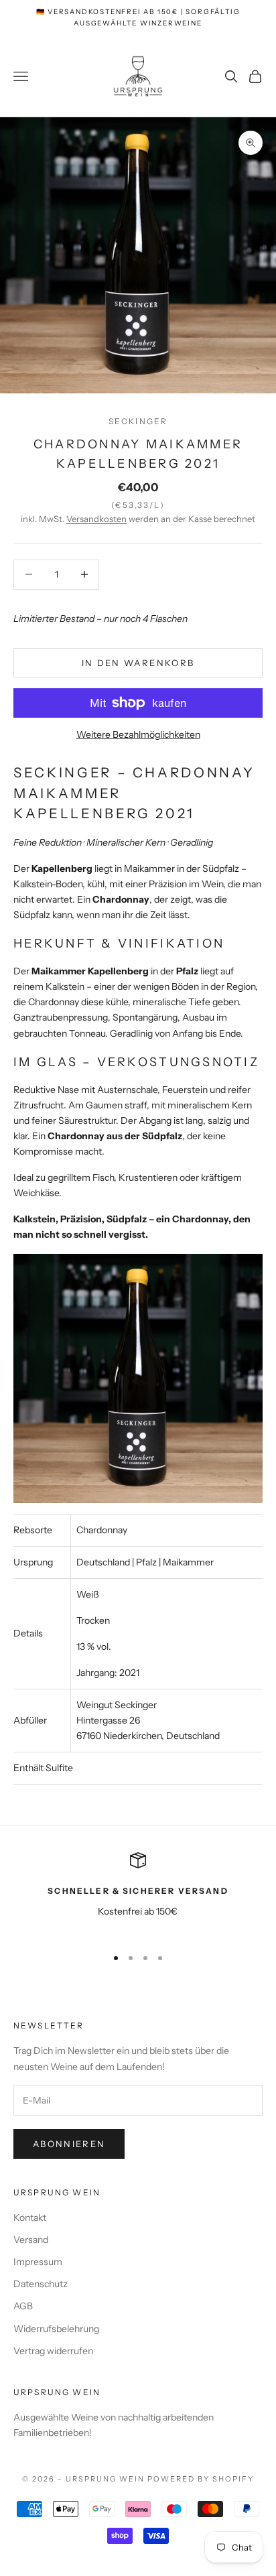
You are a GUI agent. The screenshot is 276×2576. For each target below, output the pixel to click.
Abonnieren (69, 2144)
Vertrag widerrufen (53, 2351)
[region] (138, 1893)
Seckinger (138, 421)
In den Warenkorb (138, 663)
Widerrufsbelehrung (56, 2329)
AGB (23, 2306)
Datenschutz (41, 2284)
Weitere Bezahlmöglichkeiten (138, 734)
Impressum (38, 2262)
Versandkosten (96, 519)
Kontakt (30, 2217)
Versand (31, 2240)
